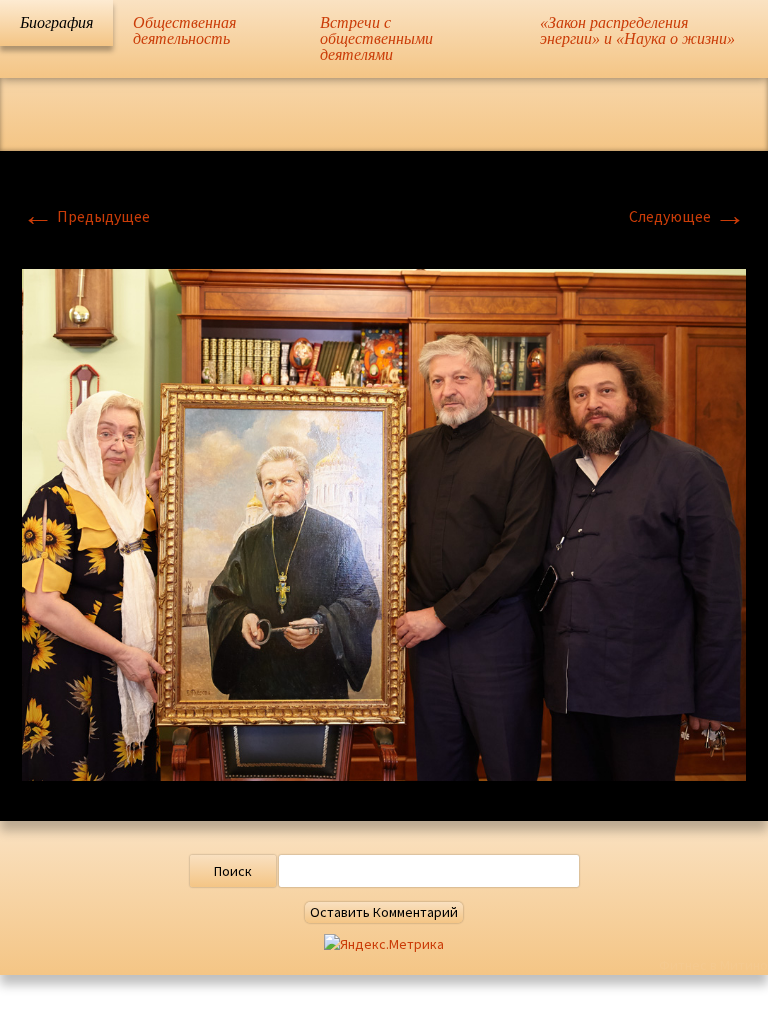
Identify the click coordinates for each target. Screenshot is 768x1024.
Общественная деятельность (184, 30)
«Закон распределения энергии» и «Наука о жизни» (637, 30)
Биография (56, 22)
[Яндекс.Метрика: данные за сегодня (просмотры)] (384, 944)
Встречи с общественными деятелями (376, 38)
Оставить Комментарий (384, 912)
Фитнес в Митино (713, 965)
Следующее (687, 216)
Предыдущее (86, 216)
